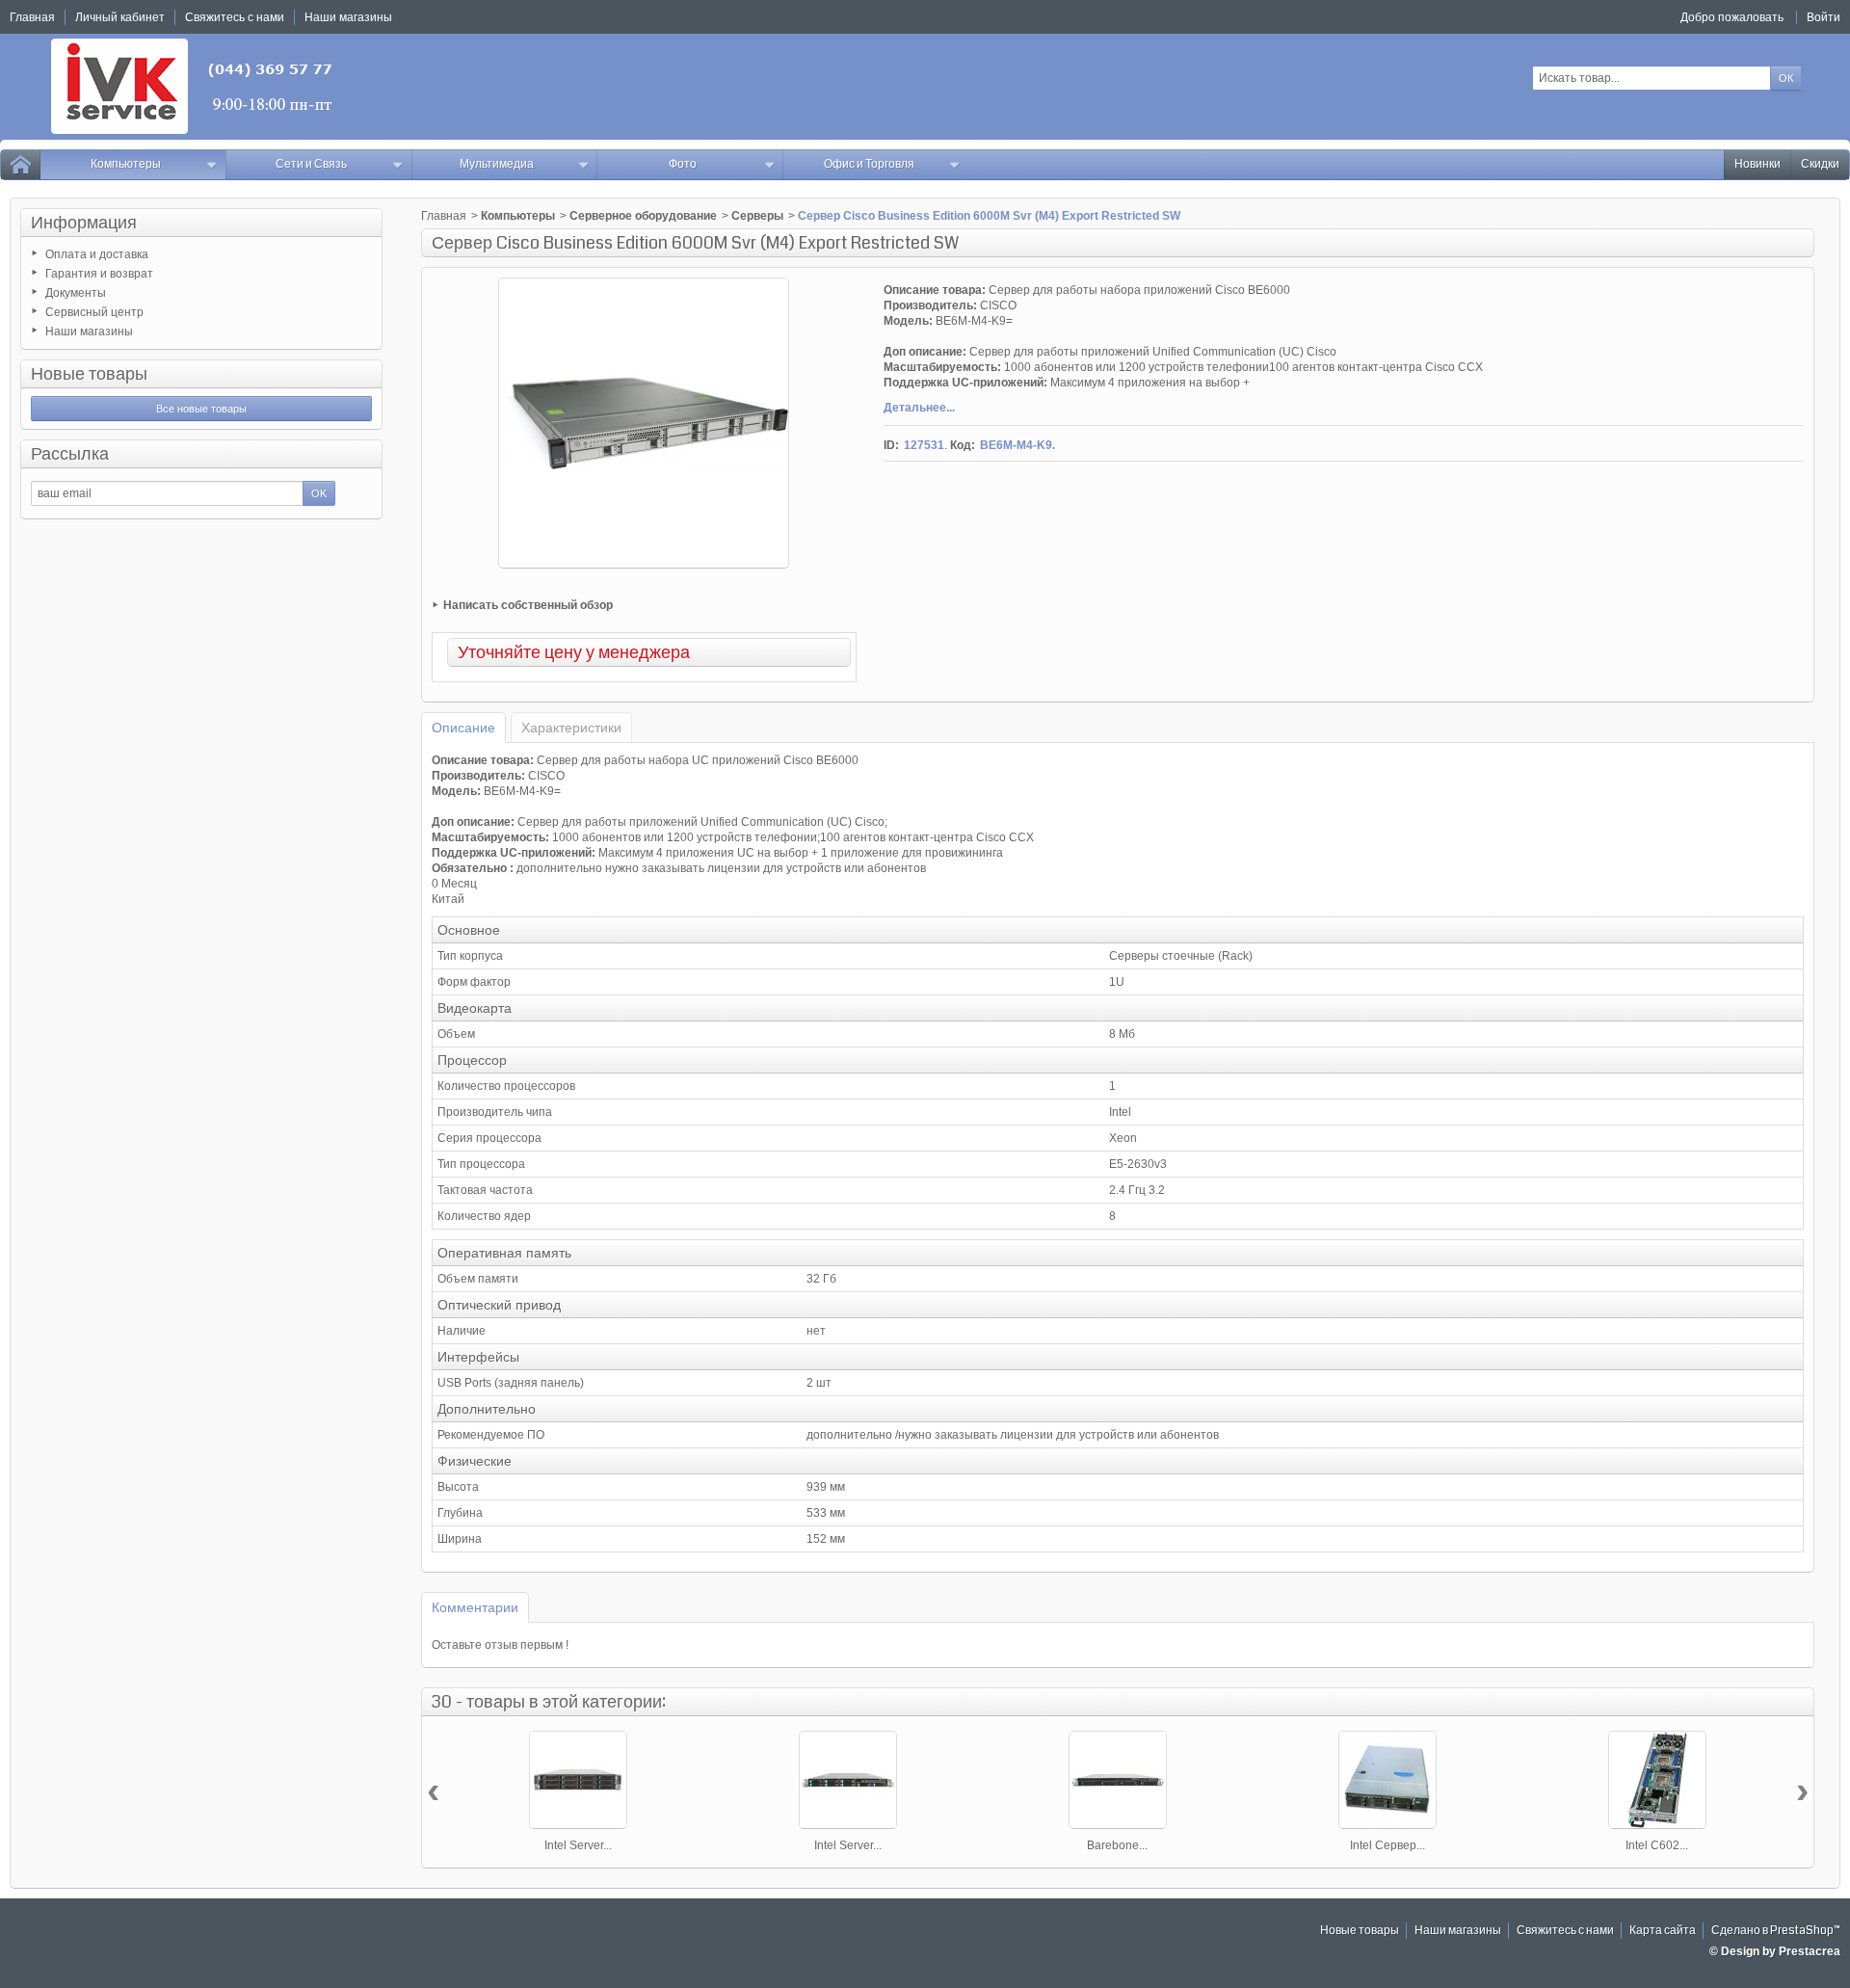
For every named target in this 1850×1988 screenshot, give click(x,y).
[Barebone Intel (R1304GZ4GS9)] (1118, 1780)
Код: (963, 445)
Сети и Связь (311, 164)
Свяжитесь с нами (1565, 1931)
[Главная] (20, 165)
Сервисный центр (94, 312)
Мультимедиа (497, 164)
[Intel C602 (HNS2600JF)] (1657, 1780)
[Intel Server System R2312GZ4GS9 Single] (578, 1780)
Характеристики (571, 728)
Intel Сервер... (1387, 1845)
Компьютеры (126, 164)
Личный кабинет (120, 17)
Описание (463, 728)
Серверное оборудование (643, 216)
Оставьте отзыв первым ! (500, 1645)
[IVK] (193, 86)
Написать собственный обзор (528, 605)
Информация (84, 223)
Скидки (1820, 164)
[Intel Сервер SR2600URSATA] (1387, 1780)
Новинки (1757, 164)
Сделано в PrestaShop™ (1776, 1931)
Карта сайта (1663, 1931)
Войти (1824, 17)
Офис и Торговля (869, 164)
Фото (683, 164)
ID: (891, 445)
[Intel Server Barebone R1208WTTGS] (848, 1780)
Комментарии (475, 1607)
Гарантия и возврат (99, 274)
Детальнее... (919, 408)
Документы (76, 293)
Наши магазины (89, 331)
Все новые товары (201, 409)
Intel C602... (1657, 1845)
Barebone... (1117, 1845)
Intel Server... (578, 1845)
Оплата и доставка (97, 254)
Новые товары (89, 374)
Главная (444, 216)
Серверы (757, 216)
